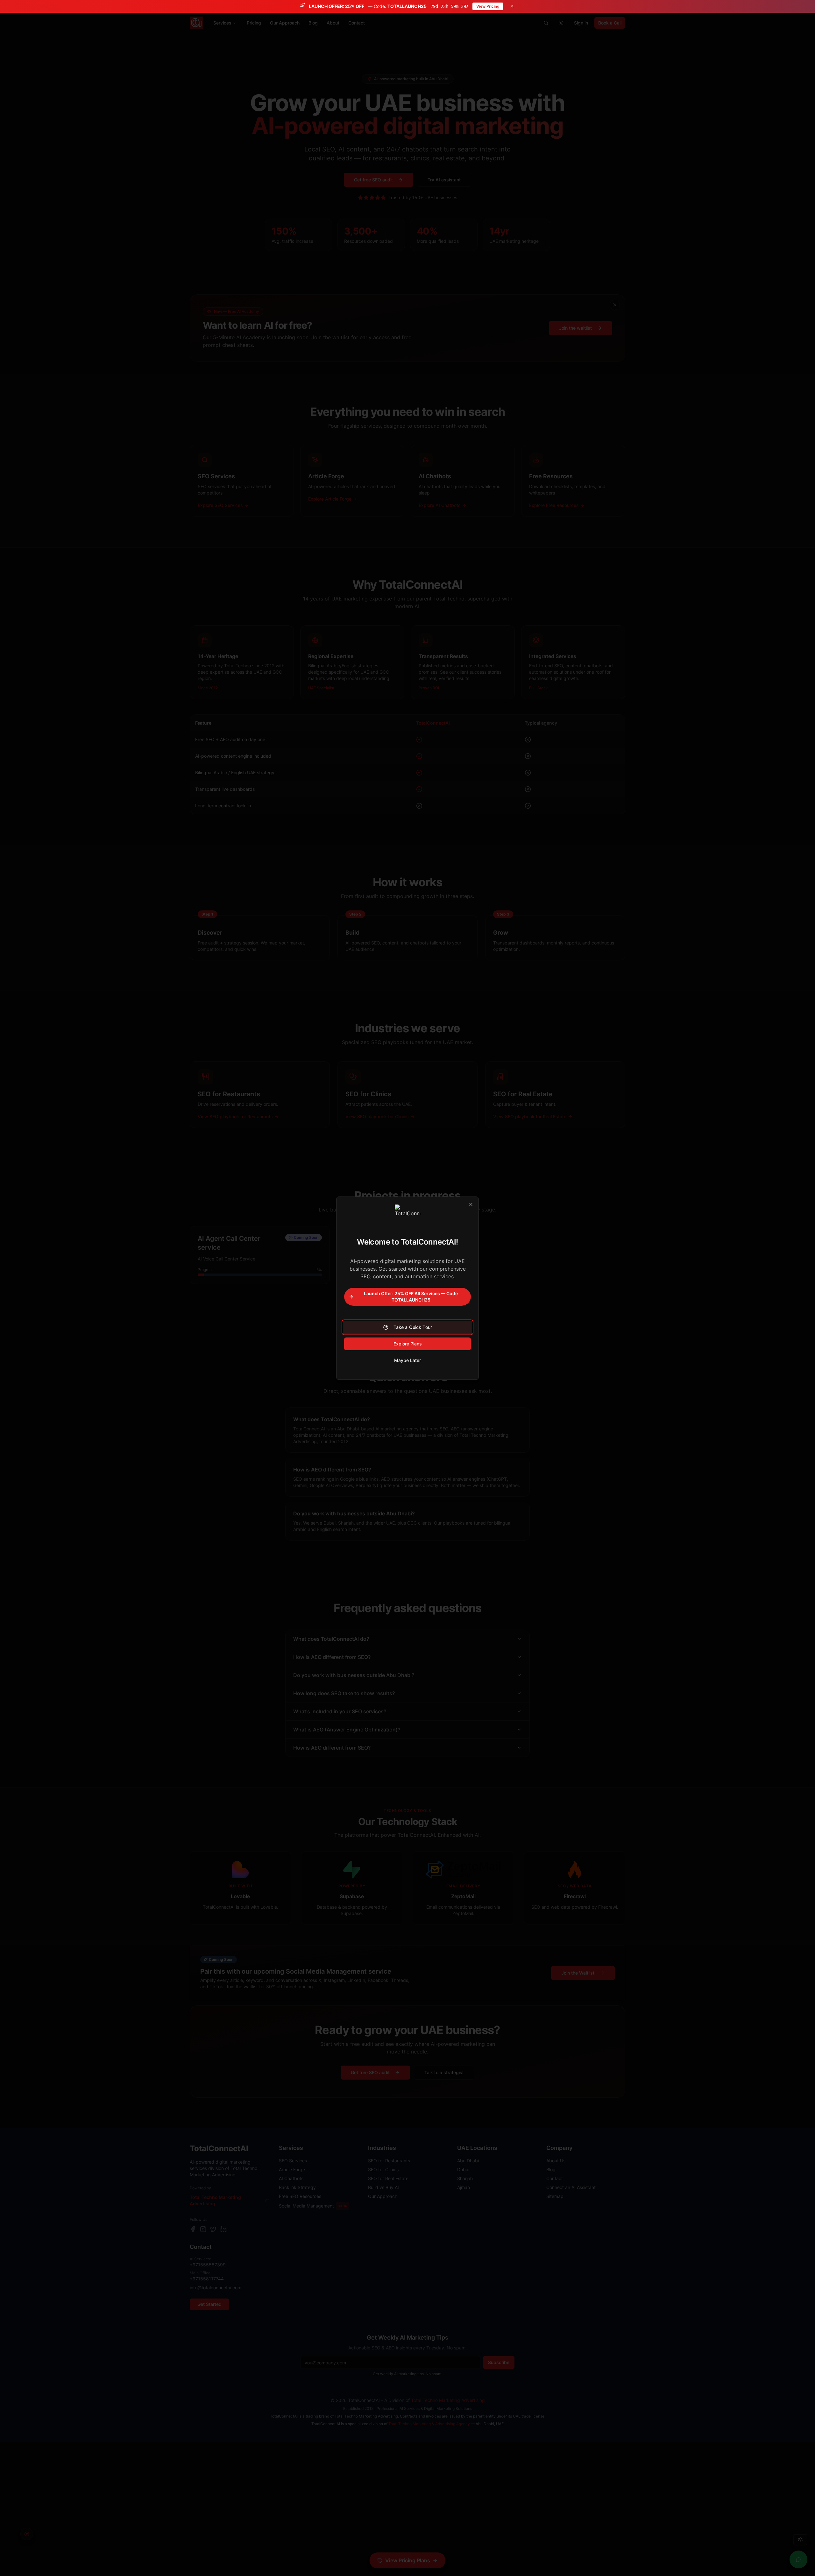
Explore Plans (408, 1344)
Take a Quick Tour (413, 1327)
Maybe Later (407, 1360)
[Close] (471, 1204)
